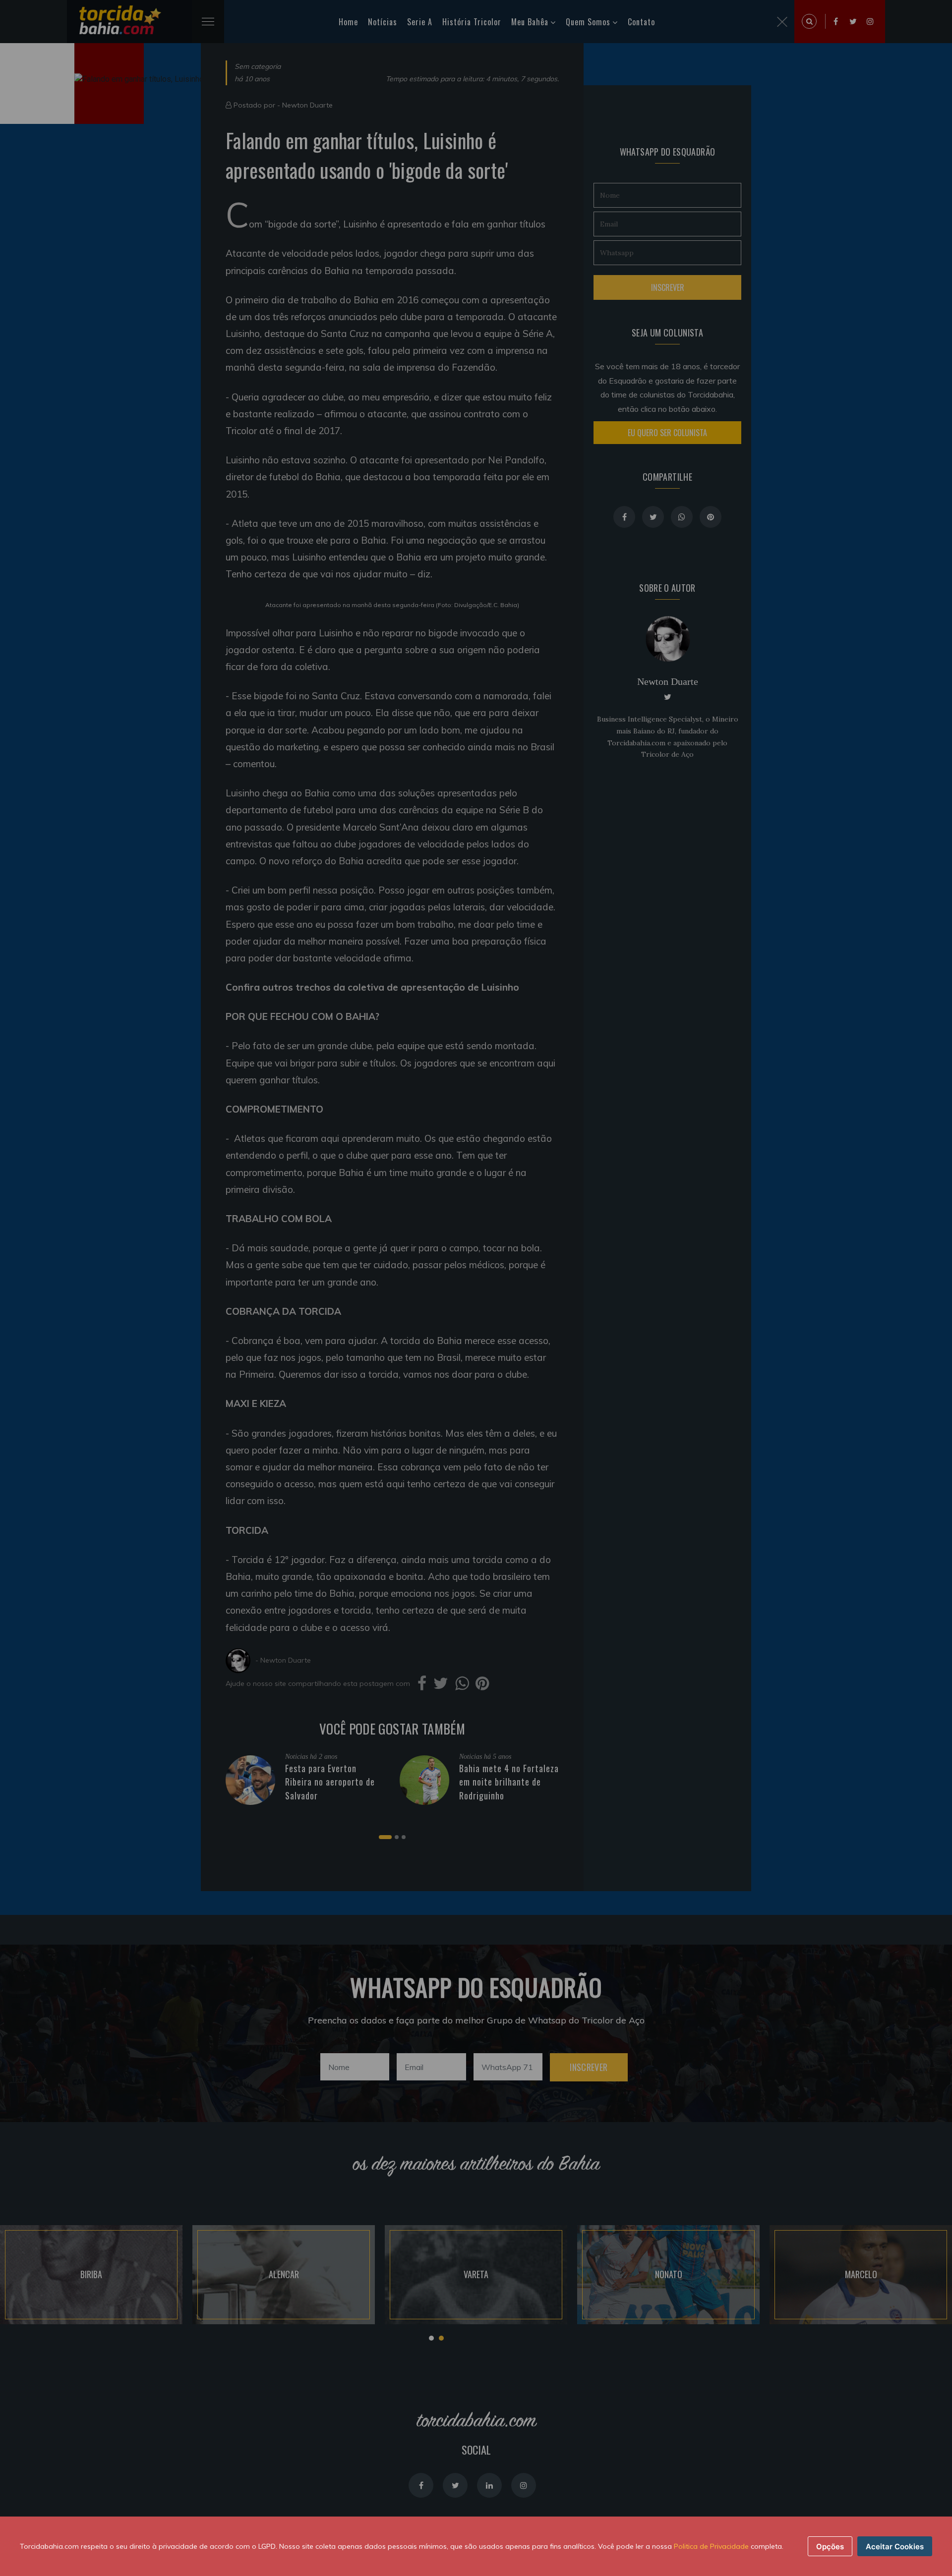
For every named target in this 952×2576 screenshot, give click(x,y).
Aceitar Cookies (895, 2547)
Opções (830, 2547)
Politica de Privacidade (711, 2546)
